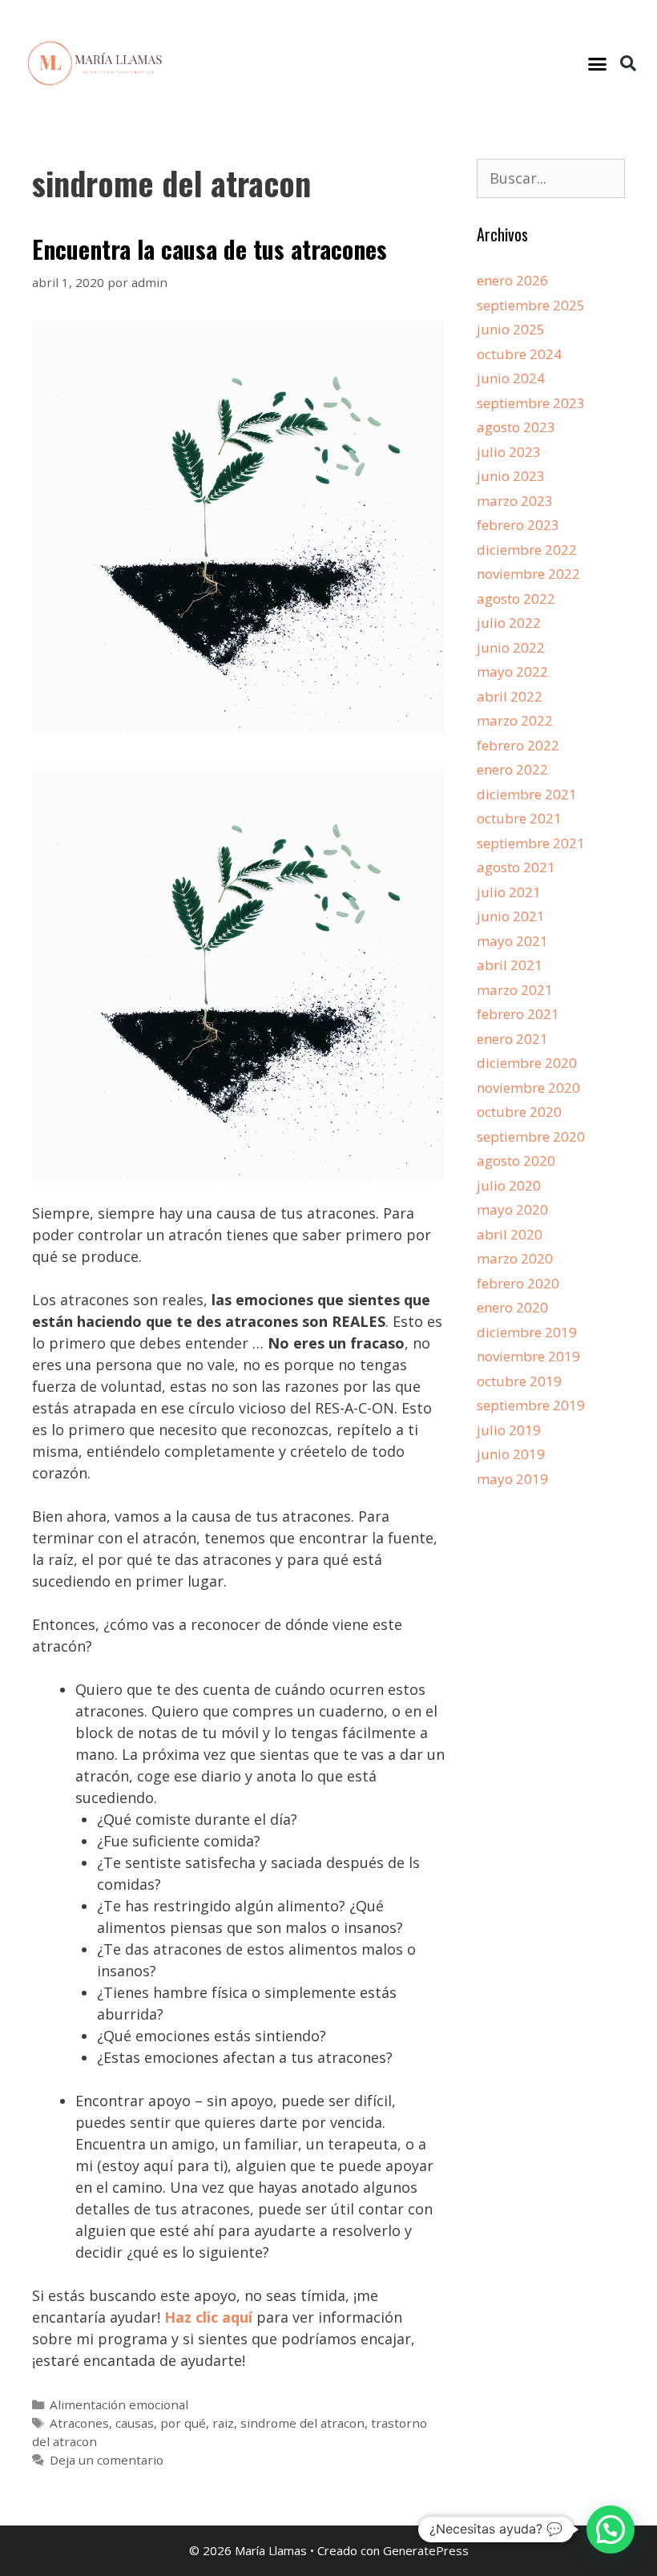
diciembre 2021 (527, 794)
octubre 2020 (519, 1112)
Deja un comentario (107, 2460)
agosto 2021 (516, 867)
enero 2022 (512, 769)
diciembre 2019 (527, 1332)
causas (135, 2423)
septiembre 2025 (531, 305)
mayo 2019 (512, 1479)
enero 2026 (512, 280)
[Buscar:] (551, 178)
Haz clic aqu (206, 2317)
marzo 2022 (515, 720)
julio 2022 (509, 623)
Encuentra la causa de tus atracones (210, 249)
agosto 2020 (516, 1161)
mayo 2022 (512, 671)
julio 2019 (509, 1430)
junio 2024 (511, 378)
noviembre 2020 (528, 1088)
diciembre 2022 (527, 550)
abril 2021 (510, 965)
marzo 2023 (515, 501)
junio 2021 (511, 916)
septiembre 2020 (531, 1136)
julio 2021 (509, 892)
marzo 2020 (515, 1258)
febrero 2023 (518, 525)
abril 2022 (510, 696)
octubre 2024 (519, 354)
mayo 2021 (512, 941)
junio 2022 (511, 647)
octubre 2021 (519, 818)
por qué (183, 2423)
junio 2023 (511, 476)
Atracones (79, 2423)
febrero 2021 (518, 1014)
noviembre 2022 (528, 574)
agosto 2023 (516, 427)
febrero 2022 (518, 745)
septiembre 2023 (531, 403)
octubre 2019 (519, 1381)
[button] (598, 63)
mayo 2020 (512, 1209)
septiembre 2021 (531, 843)
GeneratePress (426, 2550)
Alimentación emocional (119, 2404)
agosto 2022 (516, 599)
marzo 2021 (515, 990)
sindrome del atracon (302, 2423)
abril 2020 (510, 1234)
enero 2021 (512, 1039)
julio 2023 (509, 452)
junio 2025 (511, 329)
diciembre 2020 (527, 1063)
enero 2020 (512, 1307)
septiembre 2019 (531, 1405)
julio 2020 (509, 1185)
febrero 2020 (518, 1283)
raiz (223, 2423)
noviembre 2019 (528, 1356)
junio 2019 (511, 1454)
